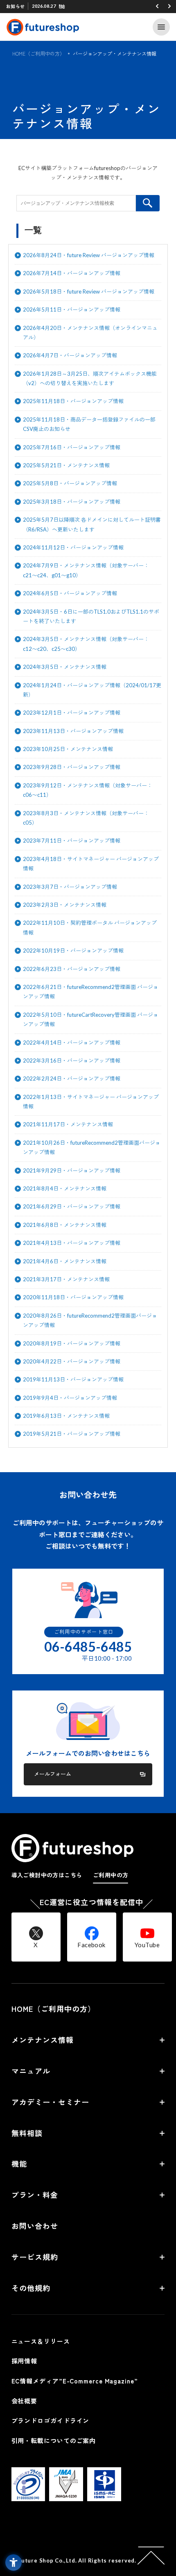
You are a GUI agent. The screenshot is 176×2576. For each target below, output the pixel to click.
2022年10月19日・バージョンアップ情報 (73, 951)
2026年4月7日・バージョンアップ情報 (70, 355)
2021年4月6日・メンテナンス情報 (65, 1261)
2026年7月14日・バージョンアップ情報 (72, 273)
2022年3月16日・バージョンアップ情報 (72, 1060)
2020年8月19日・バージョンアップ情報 (72, 1343)
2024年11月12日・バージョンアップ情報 (73, 547)
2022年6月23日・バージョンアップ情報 (72, 969)
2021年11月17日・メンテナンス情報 (68, 1124)
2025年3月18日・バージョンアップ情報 (72, 502)
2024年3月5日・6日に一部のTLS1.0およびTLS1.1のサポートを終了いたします (91, 616)
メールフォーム (53, 1774)
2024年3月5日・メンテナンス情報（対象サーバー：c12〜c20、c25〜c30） (86, 644)
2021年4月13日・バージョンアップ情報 (72, 1243)
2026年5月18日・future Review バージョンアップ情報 (89, 291)
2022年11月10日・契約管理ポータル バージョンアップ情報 (90, 927)
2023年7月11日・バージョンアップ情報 (72, 841)
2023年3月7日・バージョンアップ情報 (70, 887)
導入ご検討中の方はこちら (47, 1875)
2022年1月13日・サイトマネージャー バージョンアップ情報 (91, 1102)
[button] (157, 6)
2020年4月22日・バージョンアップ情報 (72, 1361)
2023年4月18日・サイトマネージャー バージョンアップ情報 (91, 864)
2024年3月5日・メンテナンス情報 (65, 667)
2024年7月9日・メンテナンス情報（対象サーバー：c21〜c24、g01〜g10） (86, 570)
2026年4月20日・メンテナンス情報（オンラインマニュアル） (90, 333)
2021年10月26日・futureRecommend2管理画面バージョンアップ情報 (92, 1147)
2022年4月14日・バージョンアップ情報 (72, 1043)
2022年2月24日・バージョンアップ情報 (72, 1078)
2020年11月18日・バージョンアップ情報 (73, 1297)
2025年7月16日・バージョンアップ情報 (72, 447)
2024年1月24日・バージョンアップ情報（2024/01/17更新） (92, 690)
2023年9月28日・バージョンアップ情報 (72, 767)
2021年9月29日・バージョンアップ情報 (72, 1170)
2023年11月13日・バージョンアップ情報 (73, 731)
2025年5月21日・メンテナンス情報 (66, 465)
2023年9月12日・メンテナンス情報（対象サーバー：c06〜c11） (88, 790)
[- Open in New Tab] (28, 2499)
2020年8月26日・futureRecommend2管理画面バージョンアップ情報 (90, 1320)
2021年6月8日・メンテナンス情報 (65, 1225)
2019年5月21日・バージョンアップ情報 (72, 1434)
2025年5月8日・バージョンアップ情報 (70, 483)
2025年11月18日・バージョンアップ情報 (73, 401)
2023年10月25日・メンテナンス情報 (68, 749)
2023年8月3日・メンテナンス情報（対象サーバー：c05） (86, 818)
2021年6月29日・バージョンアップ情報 (72, 1206)
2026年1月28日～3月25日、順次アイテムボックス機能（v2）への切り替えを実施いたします (90, 378)
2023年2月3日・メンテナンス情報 (65, 905)
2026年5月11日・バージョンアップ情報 (72, 309)
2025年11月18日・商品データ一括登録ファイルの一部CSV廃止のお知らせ (89, 424)
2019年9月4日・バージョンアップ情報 (70, 1398)
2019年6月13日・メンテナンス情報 (66, 1416)
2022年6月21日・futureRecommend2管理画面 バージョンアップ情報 (91, 992)
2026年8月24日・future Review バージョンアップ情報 (89, 255)
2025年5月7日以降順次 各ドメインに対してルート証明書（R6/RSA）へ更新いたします (92, 524)
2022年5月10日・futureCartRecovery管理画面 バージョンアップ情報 (91, 1019)
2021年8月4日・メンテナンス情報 (65, 1188)
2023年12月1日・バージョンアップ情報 (72, 713)
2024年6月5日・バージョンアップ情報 (70, 593)
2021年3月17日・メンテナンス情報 (66, 1279)
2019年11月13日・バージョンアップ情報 (73, 1379)
